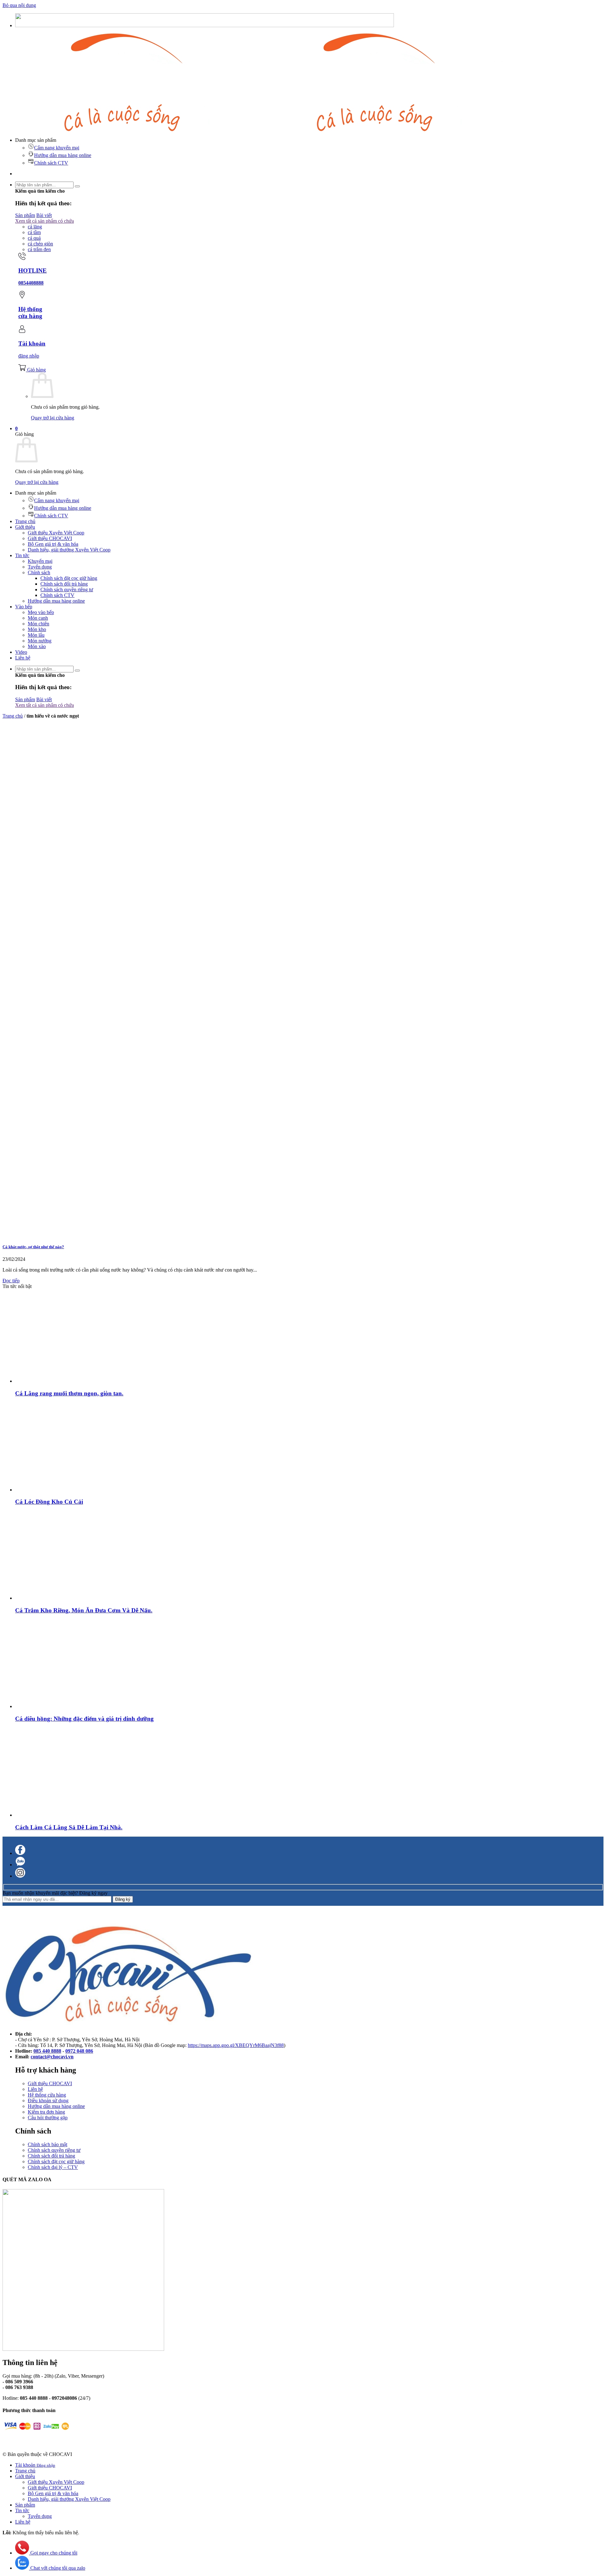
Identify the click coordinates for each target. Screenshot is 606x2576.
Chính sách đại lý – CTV (53, 2167)
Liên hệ (23, 658)
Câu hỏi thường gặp (48, 2118)
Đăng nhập (46, 2465)
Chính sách (39, 572)
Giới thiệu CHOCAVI (50, 538)
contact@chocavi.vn (52, 2057)
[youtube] (20, 1865)
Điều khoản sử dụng (48, 2101)
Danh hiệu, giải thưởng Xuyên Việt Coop (69, 550)
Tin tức (22, 555)
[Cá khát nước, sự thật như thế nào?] (97, 1234)
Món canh (38, 618)
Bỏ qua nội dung (19, 5)
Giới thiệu (25, 527)
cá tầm (34, 232)
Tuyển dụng (40, 567)
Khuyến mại (40, 561)
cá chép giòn (40, 244)
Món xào (37, 646)
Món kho (37, 629)
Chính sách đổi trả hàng (64, 584)
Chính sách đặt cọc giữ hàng (69, 578)
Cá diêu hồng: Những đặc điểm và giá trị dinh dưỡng (84, 1719)
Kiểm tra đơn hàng (46, 2112)
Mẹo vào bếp (41, 612)
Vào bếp (24, 607)
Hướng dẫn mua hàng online (63, 155)
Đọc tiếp (11, 1281)
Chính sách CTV (51, 163)
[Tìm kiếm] (77, 186)
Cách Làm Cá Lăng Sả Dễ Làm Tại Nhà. (69, 1827)
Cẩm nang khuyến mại (57, 148)
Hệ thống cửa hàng (47, 2095)
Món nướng (40, 641)
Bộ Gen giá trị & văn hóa (53, 544)
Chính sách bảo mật (48, 2144)
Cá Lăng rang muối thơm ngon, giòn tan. (69, 1393)
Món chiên (39, 624)
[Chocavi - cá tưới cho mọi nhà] (255, 129)
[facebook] (20, 1853)
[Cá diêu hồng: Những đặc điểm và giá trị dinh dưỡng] (59, 1706)
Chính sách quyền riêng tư (67, 590)
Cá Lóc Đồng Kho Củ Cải (49, 1502)
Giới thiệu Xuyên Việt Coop (56, 533)
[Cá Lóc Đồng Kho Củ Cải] (59, 1490)
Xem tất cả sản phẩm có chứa (45, 221)
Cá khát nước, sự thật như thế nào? (33, 1247)
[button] (16, 428)
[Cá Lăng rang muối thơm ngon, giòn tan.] (59, 1381)
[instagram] (20, 1876)
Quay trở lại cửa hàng (53, 418)
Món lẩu (36, 635)
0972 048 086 (79, 2051)
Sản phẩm (25, 2505)
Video (21, 652)
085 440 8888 (47, 2051)
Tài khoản (26, 2465)
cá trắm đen (39, 249)
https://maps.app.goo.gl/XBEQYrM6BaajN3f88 (236, 2045)
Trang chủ (25, 521)
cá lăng (35, 227)
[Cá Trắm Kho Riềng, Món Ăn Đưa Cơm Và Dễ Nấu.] (59, 1598)
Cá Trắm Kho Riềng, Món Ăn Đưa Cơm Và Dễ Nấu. (84, 1610)
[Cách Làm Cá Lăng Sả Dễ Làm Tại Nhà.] (59, 1815)
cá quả (34, 238)
